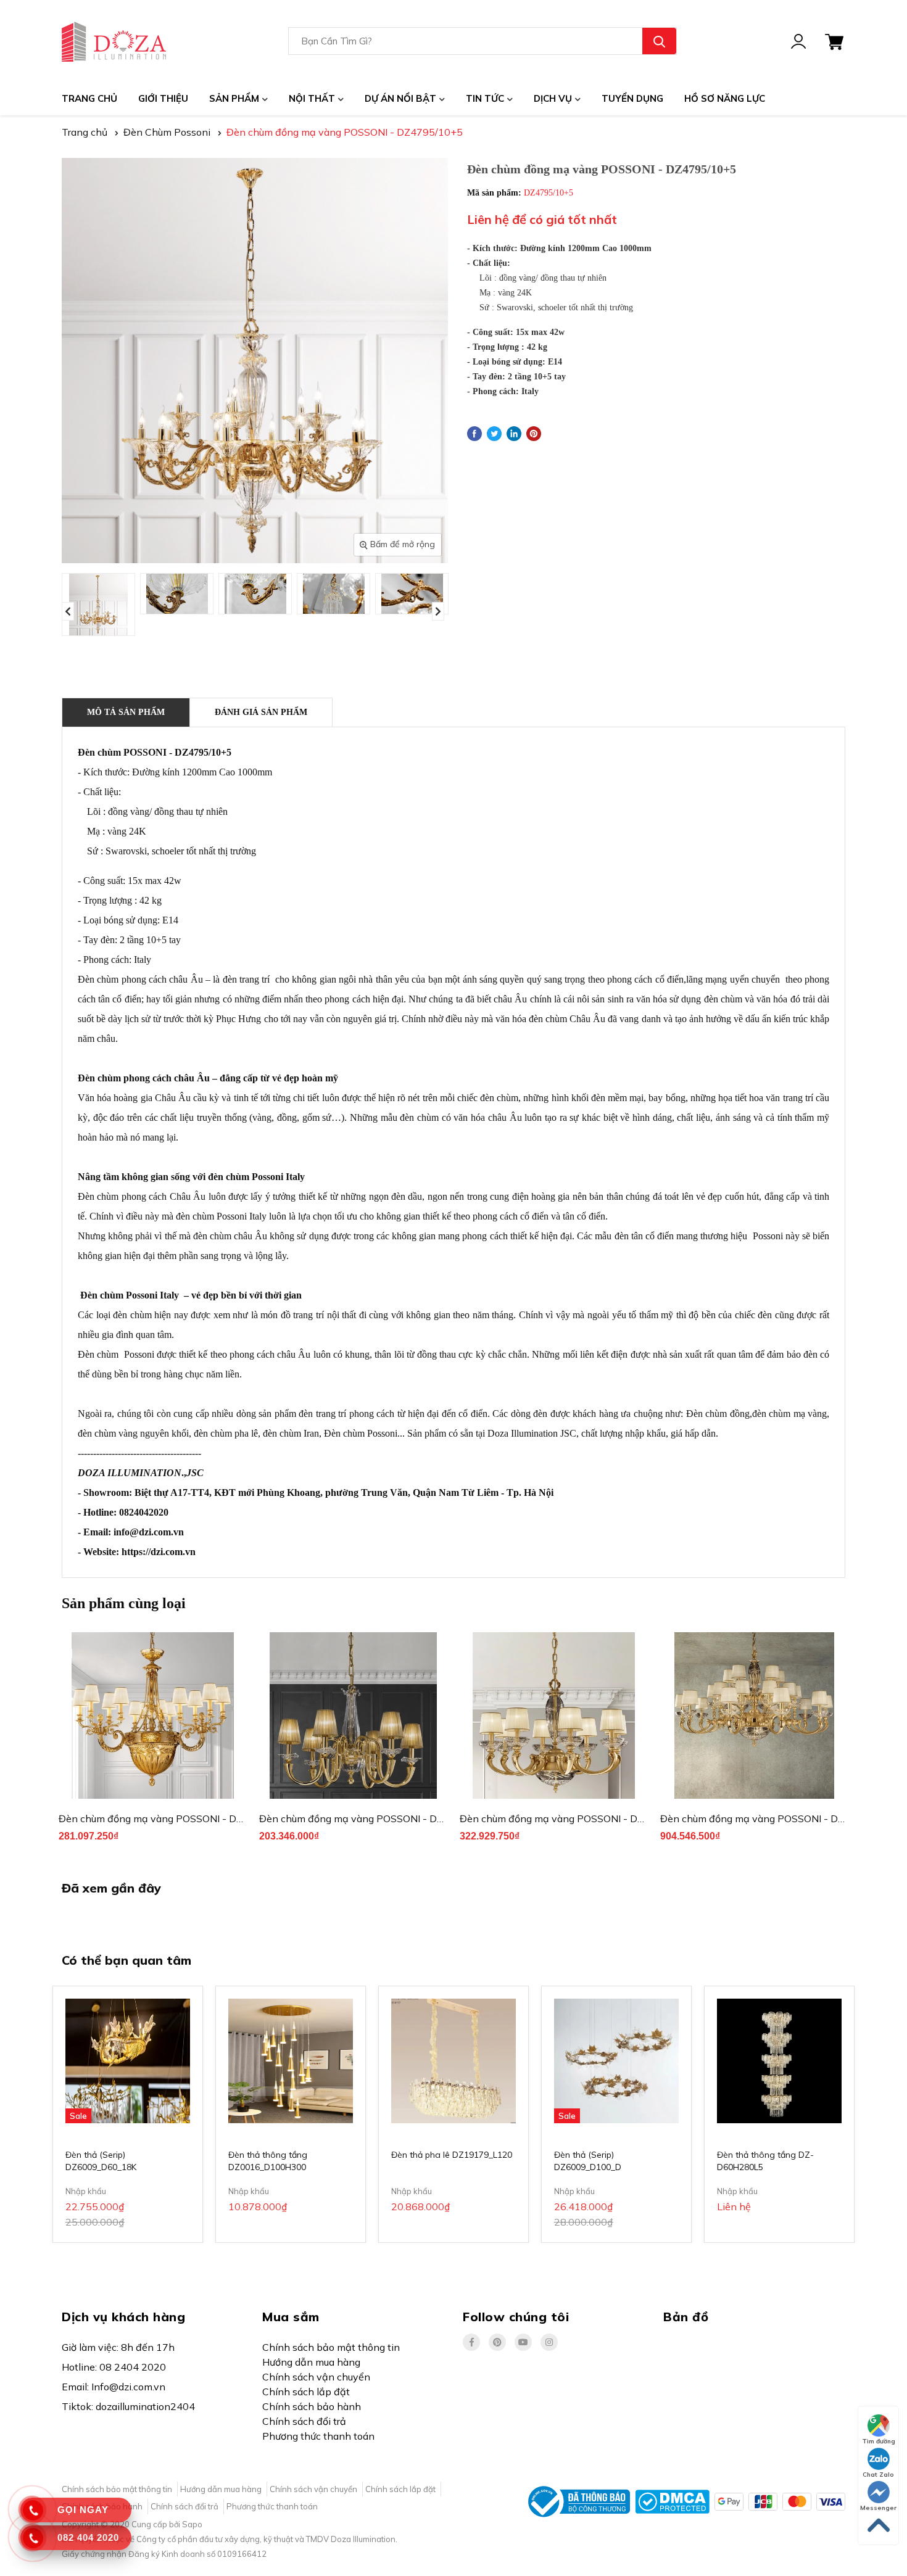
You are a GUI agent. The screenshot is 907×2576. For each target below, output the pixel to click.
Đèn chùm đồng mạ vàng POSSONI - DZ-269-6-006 (379, 1818)
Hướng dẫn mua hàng (311, 2362)
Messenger (878, 2508)
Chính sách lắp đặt (306, 2392)
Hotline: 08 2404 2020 (114, 2367)
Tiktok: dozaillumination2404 (128, 2406)
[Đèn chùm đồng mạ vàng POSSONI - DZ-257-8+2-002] (554, 1715)
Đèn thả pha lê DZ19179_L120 (452, 2155)
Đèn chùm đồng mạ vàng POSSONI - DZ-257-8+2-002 (586, 1818)
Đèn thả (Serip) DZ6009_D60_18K (101, 2161)
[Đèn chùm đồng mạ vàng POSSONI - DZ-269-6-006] (353, 1715)
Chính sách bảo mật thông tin (331, 2347)
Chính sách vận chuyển (316, 2377)
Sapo (192, 2524)
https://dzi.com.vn (159, 1552)
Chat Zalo (878, 2475)
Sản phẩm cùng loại (124, 1603)
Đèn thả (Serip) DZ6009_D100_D (588, 2161)
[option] (98, 605)
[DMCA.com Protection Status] (672, 2501)
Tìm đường (879, 2441)
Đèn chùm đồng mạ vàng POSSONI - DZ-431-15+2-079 (188, 1818)
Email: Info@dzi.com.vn (114, 2387)
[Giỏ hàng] (834, 41)
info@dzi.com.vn (149, 1532)
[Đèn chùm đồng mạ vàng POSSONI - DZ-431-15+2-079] (153, 1715)
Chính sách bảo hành (312, 2406)
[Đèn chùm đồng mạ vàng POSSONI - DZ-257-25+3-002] (754, 1715)
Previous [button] (68, 611)
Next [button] (438, 611)
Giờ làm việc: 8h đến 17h (118, 2347)
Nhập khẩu (86, 2191)
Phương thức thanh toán (318, 2436)
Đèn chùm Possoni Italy (130, 1295)
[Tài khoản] (798, 41)
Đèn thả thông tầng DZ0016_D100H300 (268, 2161)
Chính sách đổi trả (304, 2421)
